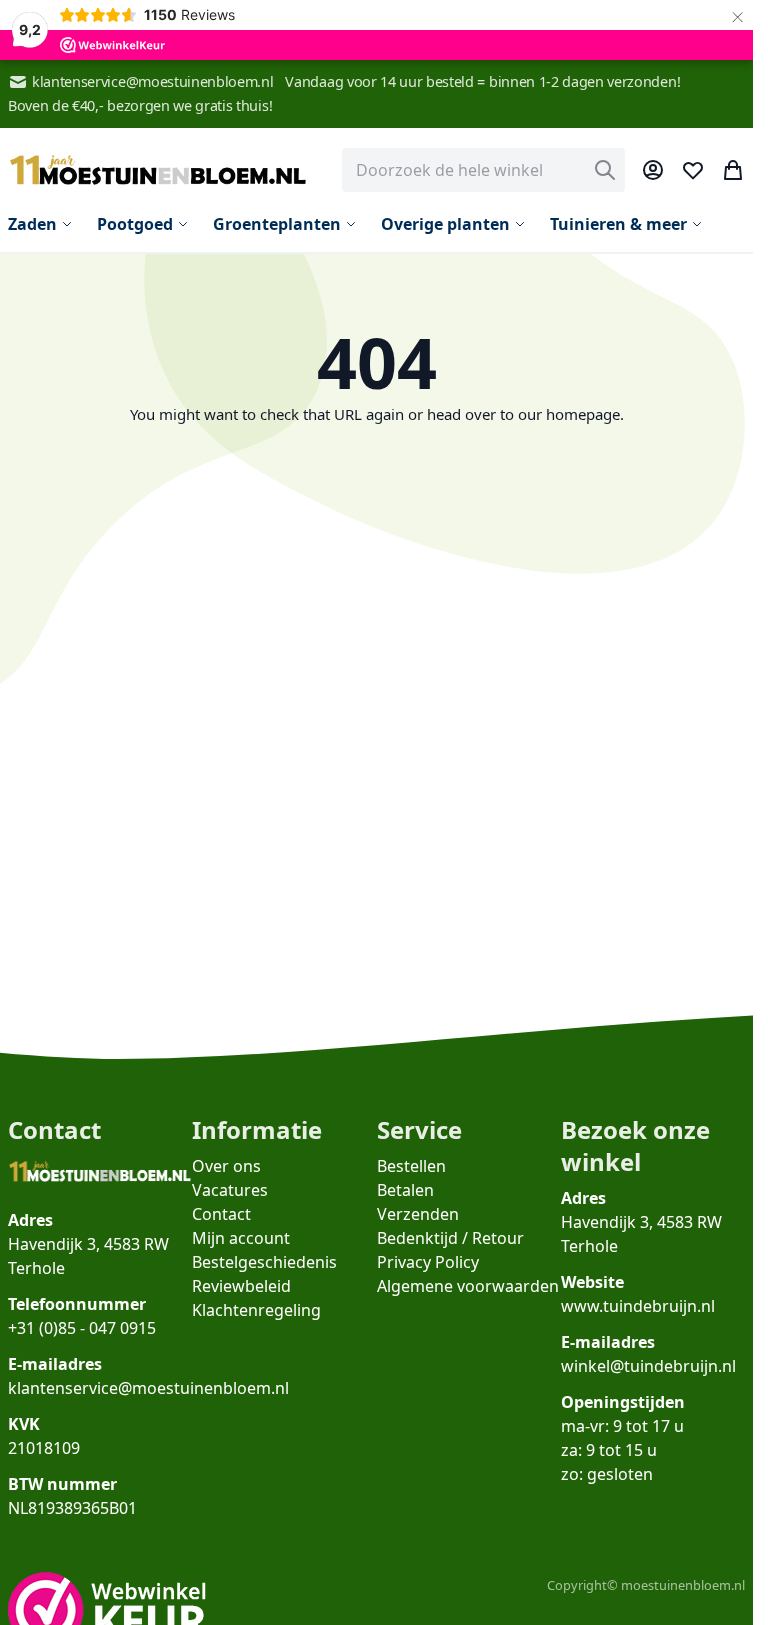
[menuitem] (40, 224)
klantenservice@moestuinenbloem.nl (152, 81)
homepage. (585, 414)
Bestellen (411, 1166)
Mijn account (241, 1238)
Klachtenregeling (256, 1310)
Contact (221, 1214)
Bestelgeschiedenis (264, 1262)
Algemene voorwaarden (468, 1286)
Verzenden (418, 1214)
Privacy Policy (428, 1262)
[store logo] (158, 170)
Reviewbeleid (241, 1286)
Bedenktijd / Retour (450, 1238)
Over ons (226, 1166)
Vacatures (230, 1190)
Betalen (405, 1190)
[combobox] (483, 170)
